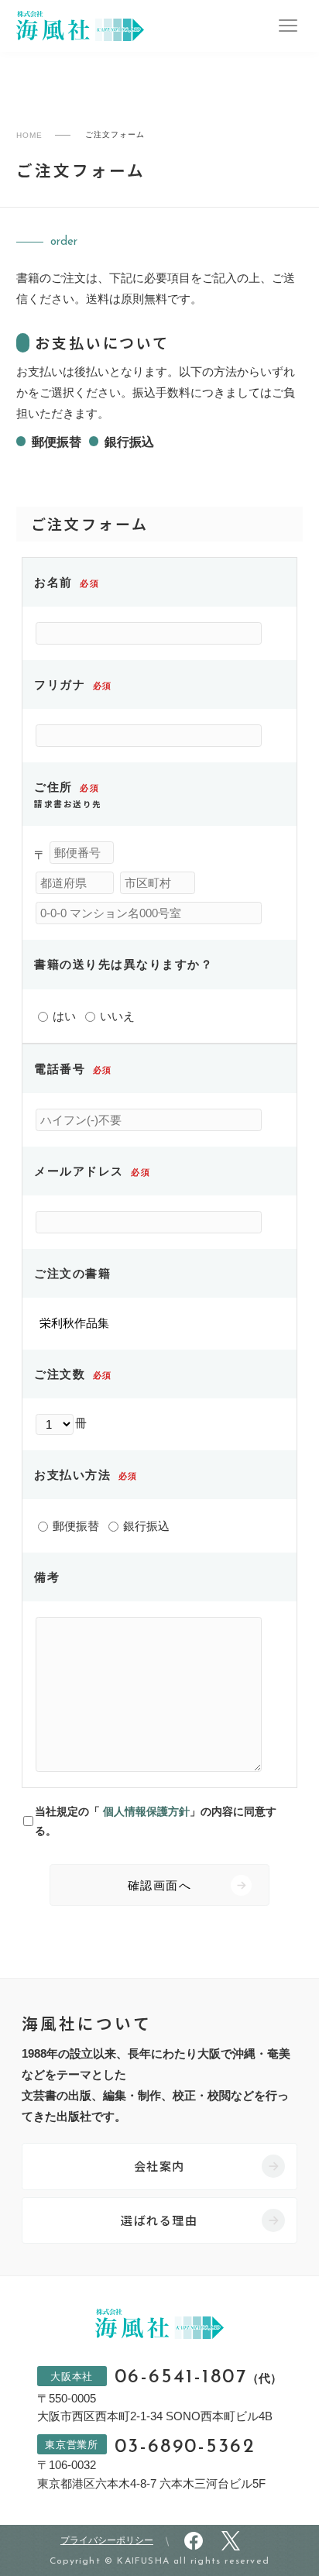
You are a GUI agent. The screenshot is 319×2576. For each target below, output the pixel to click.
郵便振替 (74, 1526)
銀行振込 (145, 1526)
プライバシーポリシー (107, 2540)
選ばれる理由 (159, 2220)
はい (63, 1016)
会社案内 (159, 2166)
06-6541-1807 (199, 2378)
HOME (29, 135)
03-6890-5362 (185, 2447)
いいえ (116, 1016)
